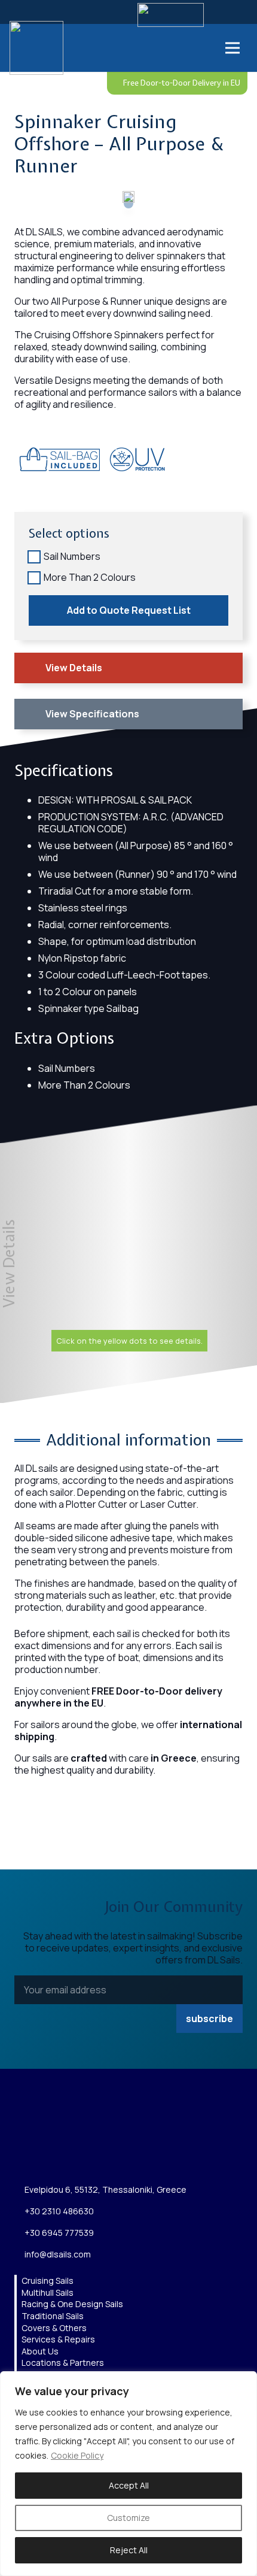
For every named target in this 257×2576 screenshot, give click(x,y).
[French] (175, 47)
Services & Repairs (58, 2339)
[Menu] (232, 48)
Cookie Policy (77, 2455)
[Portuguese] (199, 47)
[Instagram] (21, 2156)
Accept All (129, 2485)
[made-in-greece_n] (19, 492)
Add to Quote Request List (129, 610)
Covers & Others (54, 2328)
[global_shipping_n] (57, 492)
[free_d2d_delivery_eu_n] (38, 492)
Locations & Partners (63, 2363)
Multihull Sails (48, 2292)
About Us (40, 2351)
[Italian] (187, 47)
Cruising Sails (48, 2280)
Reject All (129, 2550)
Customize (128, 2518)
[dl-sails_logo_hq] (36, 48)
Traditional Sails (53, 2316)
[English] (163, 47)
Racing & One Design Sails (72, 2304)
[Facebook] (49, 2156)
